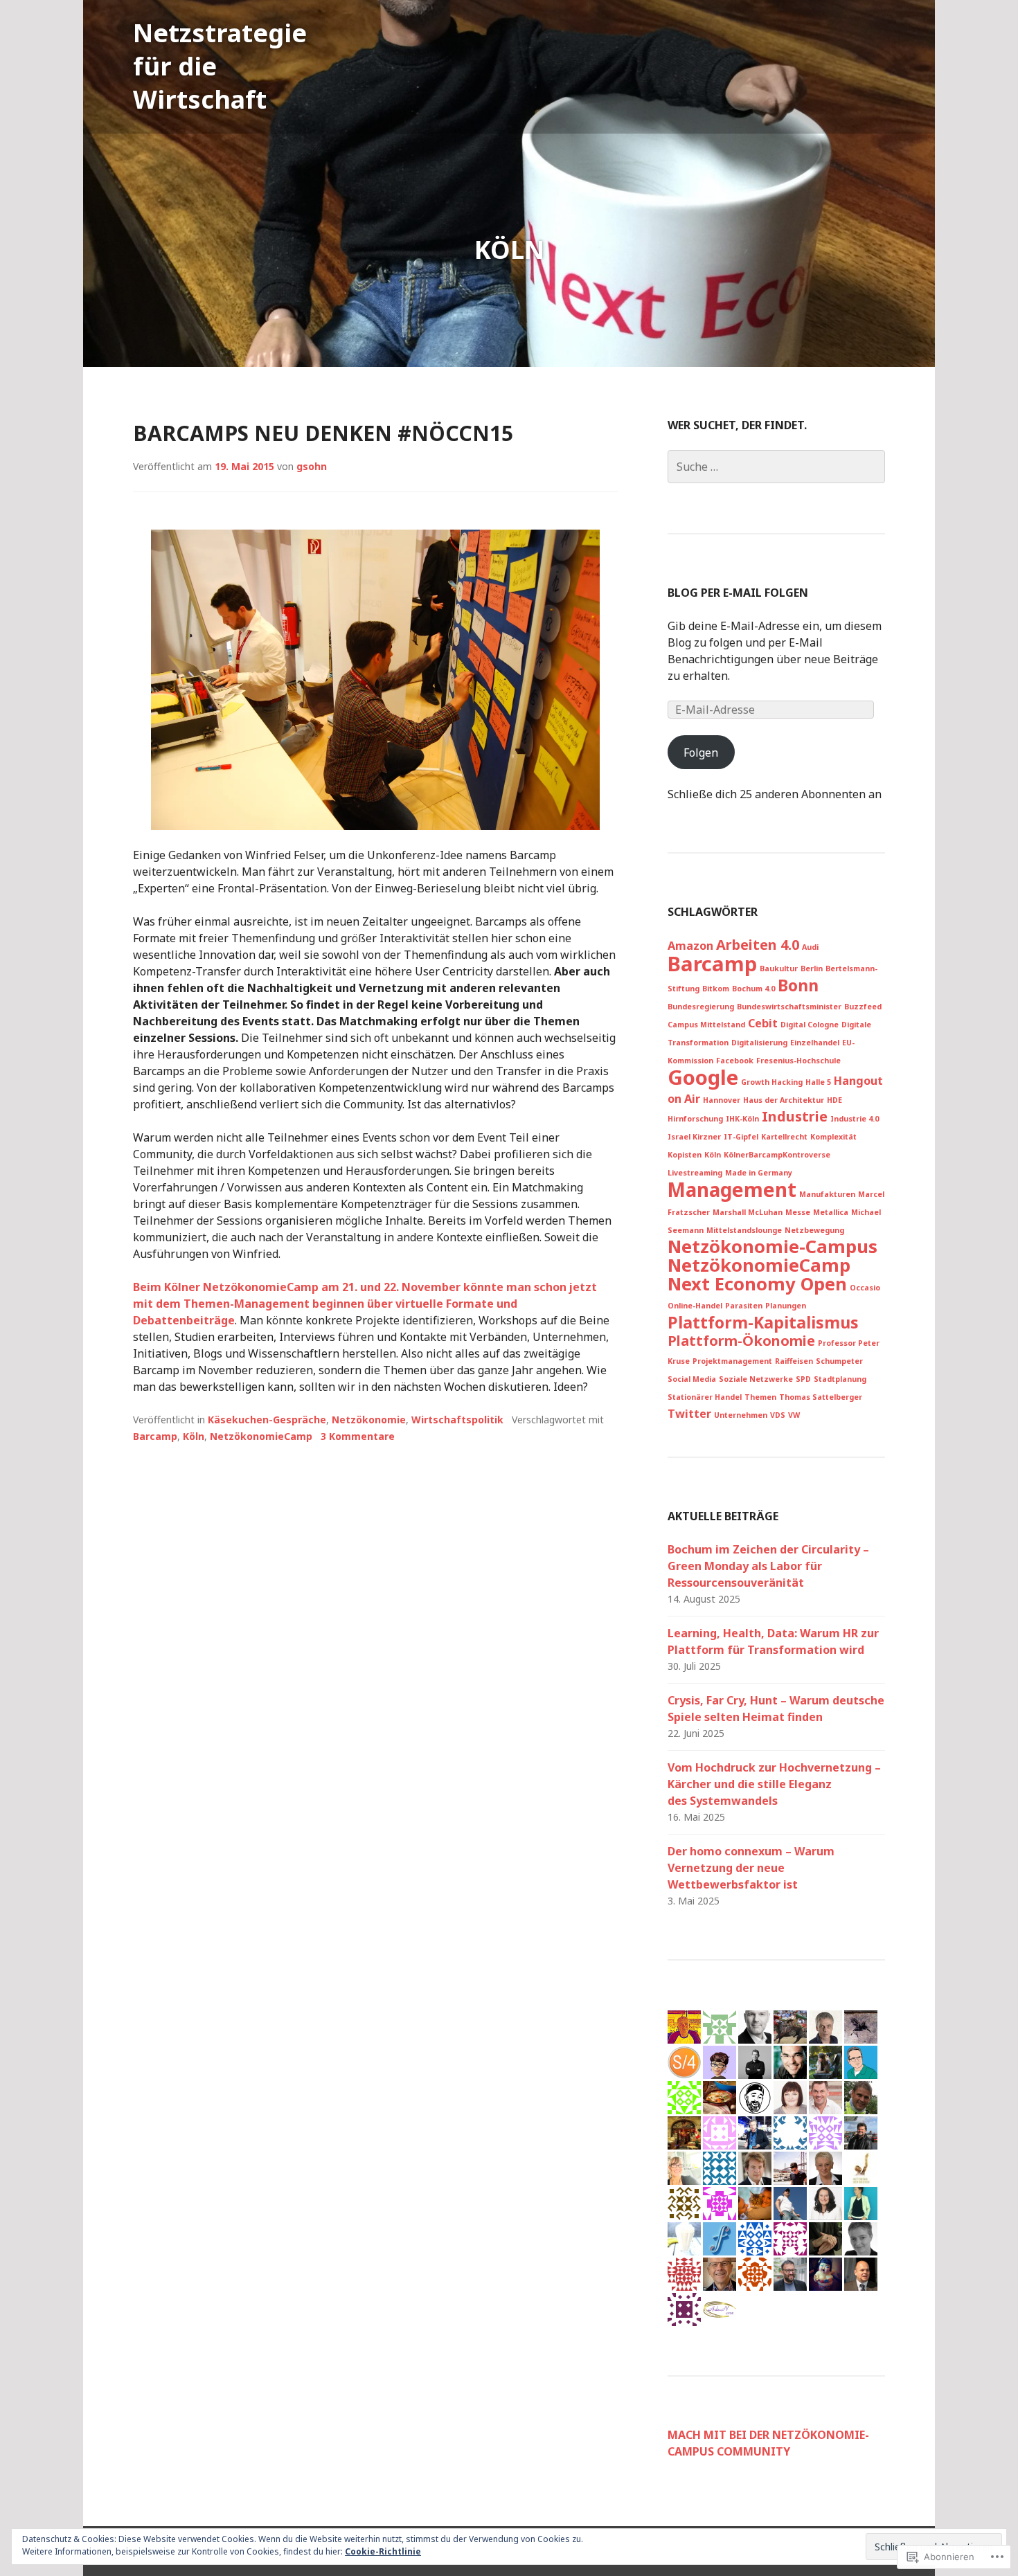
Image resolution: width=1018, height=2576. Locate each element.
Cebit (763, 1023)
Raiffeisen (794, 1361)
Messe (798, 1212)
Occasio (865, 1288)
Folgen (701, 753)
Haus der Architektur (784, 1100)
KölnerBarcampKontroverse (777, 1155)
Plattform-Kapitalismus (763, 1322)
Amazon (690, 946)
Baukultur (779, 969)
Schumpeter (839, 1361)
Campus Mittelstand (706, 1025)
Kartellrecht (784, 1137)
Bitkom (716, 989)
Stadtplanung (840, 1379)
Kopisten (685, 1155)
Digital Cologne (810, 1025)
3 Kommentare (358, 1436)
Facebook (735, 1061)
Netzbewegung (814, 1230)
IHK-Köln (742, 1119)
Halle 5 (818, 1082)
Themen (760, 1397)
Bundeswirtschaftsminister (789, 1007)
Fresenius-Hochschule (798, 1061)
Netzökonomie (369, 1420)
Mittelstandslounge (744, 1230)
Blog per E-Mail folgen (738, 593)
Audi (810, 947)
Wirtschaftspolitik (457, 1420)
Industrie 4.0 (855, 1119)
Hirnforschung (695, 1119)
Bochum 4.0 (753, 989)
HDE (834, 1100)
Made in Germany (759, 1173)
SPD (803, 1379)
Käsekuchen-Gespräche (267, 1420)
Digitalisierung (759, 1043)
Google (703, 1077)
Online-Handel (695, 1306)
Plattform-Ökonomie (741, 1341)
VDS (778, 1415)
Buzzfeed (863, 1007)
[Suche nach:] (776, 467)
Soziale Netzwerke (756, 1379)
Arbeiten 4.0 (758, 945)
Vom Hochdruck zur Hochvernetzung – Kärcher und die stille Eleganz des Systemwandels (774, 1784)
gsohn (312, 466)
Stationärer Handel (705, 1397)
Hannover (722, 1100)
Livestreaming (695, 1173)
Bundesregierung (701, 1007)
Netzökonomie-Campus (773, 1246)
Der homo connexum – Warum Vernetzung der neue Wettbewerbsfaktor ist (751, 1868)
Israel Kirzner (694, 1137)
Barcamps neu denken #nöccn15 (323, 433)
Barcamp (155, 1436)
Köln (194, 1436)
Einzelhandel (815, 1043)
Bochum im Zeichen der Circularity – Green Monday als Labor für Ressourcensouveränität (768, 1566)
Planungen (786, 1306)
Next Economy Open (757, 1284)
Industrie (795, 1116)
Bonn (798, 985)
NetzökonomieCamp (261, 1436)
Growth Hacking (772, 1082)
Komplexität (833, 1137)
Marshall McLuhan (748, 1212)
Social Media (692, 1379)
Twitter (689, 1414)
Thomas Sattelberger (821, 1397)
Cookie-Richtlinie (383, 2551)
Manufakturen (827, 1194)
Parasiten (744, 1306)
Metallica (831, 1212)
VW (794, 1415)
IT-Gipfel (741, 1137)
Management (732, 1189)
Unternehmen (741, 1415)
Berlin (812, 969)
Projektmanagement (732, 1361)
